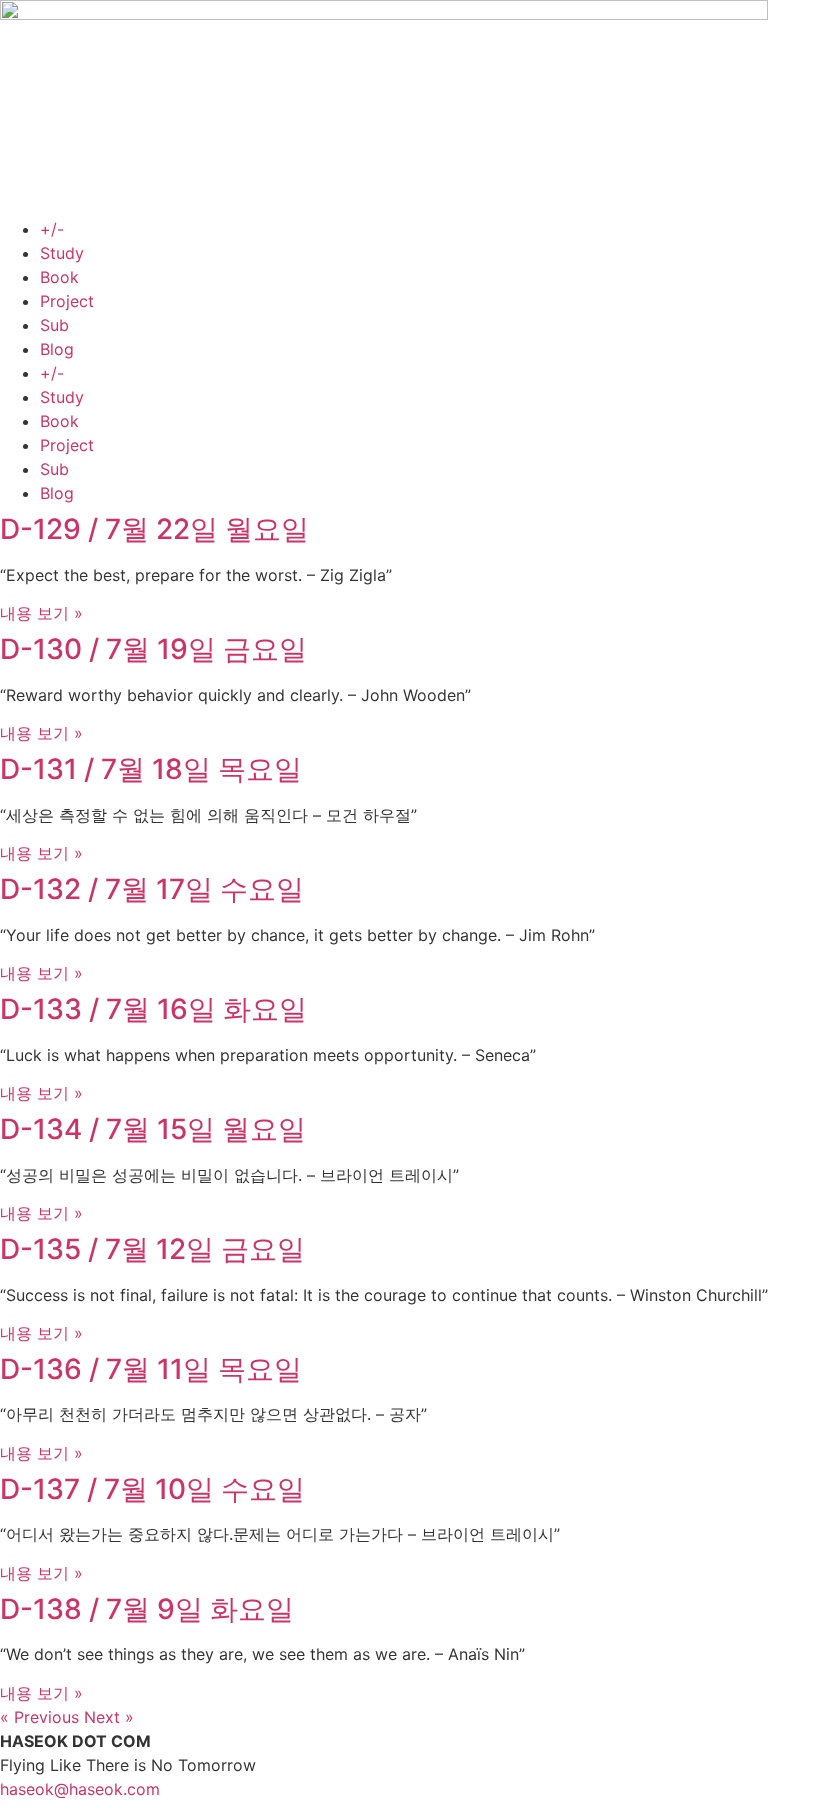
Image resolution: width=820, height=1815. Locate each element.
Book (59, 277)
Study (62, 253)
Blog (57, 349)
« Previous (39, 1717)
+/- (52, 229)
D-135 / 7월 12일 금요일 (152, 1249)
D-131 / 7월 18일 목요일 (151, 769)
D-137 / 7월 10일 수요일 (152, 1489)
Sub (54, 325)
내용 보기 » (41, 613)
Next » (109, 1717)
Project (67, 301)
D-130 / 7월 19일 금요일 (153, 649)
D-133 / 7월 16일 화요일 (153, 1009)
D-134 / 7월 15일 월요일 (153, 1129)
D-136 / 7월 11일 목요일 (151, 1369)
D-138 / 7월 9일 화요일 (147, 1609)
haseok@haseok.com (80, 1789)
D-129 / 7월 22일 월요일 (154, 529)
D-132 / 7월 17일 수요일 (152, 889)
